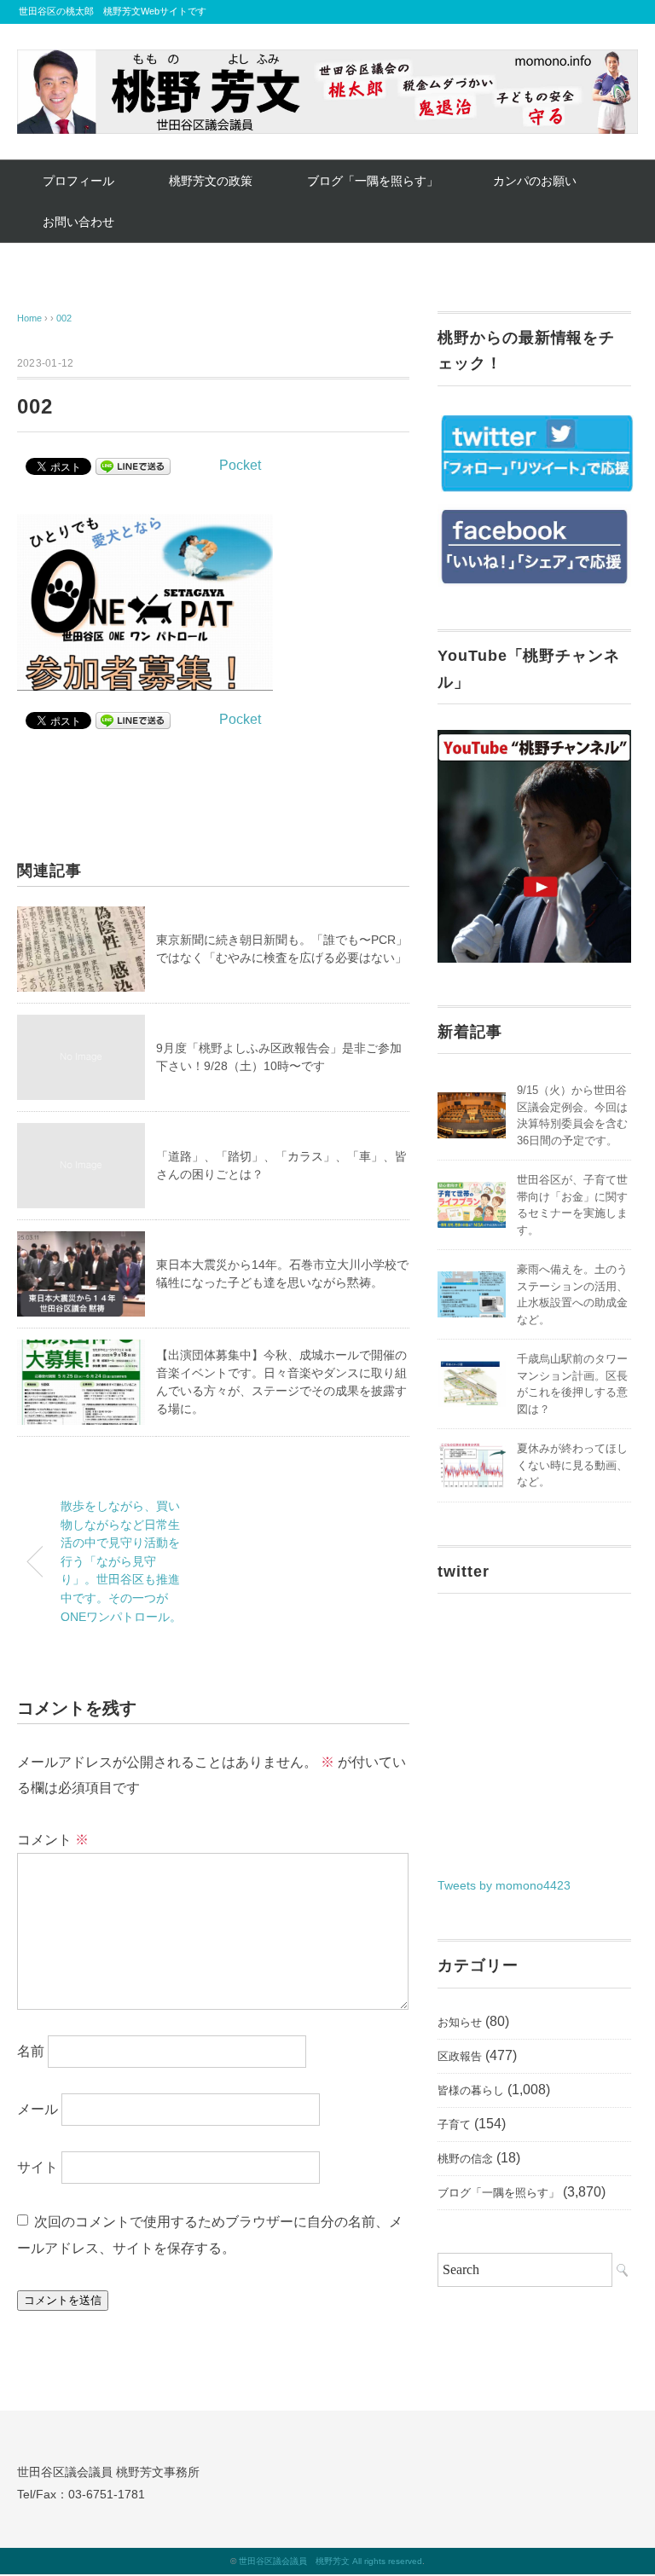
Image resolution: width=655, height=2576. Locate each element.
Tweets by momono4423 (504, 1885)
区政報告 (460, 2056)
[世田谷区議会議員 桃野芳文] (327, 62)
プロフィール (78, 181)
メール (38, 2109)
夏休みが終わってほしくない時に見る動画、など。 (572, 1465)
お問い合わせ (78, 222)
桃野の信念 (465, 2159)
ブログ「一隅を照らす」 (373, 181)
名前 (31, 2051)
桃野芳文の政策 (211, 181)
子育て (454, 2124)
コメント (53, 1840)
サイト (38, 2167)
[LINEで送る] (133, 465)
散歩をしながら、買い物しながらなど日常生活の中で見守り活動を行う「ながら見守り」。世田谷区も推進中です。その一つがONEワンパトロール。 (121, 1561)
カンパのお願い (535, 181)
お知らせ (460, 2022)
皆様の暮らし (471, 2090)
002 (64, 318)
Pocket (240, 465)
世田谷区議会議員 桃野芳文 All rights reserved (330, 2561)
